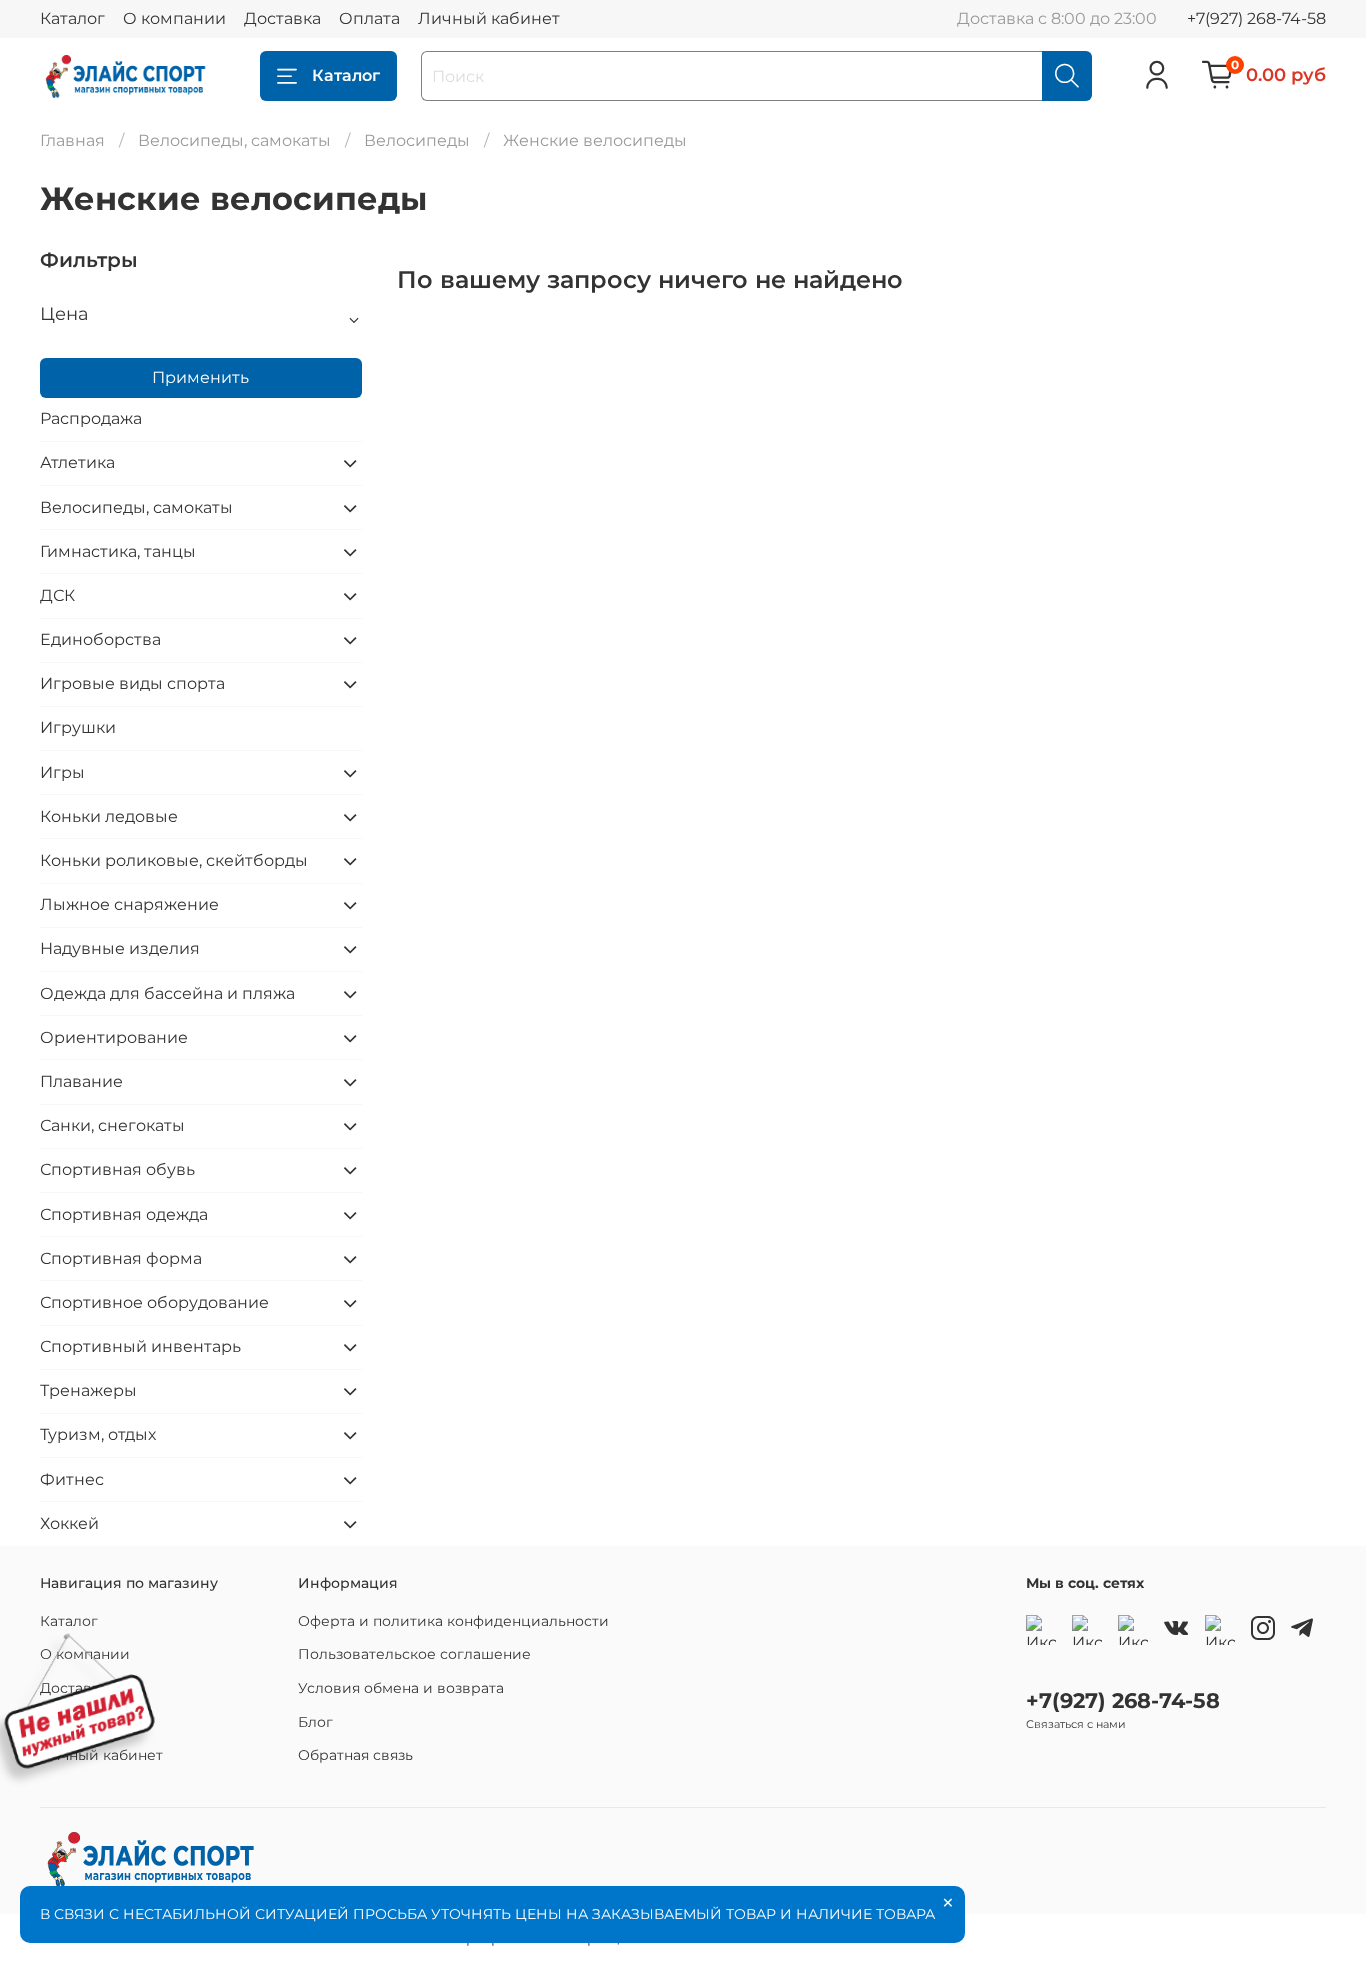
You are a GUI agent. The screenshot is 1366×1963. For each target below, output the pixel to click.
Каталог (72, 18)
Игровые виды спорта (132, 683)
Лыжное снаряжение (129, 904)
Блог (315, 1722)
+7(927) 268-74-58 (1256, 18)
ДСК (57, 595)
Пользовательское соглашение (414, 1654)
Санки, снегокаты (112, 1125)
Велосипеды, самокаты (234, 140)
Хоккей (69, 1523)
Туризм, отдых (98, 1434)
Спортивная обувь (117, 1169)
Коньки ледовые (109, 816)
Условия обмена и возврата (401, 1688)
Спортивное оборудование (154, 1302)
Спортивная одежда (124, 1214)
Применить (200, 377)
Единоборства (100, 639)
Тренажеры (88, 1390)
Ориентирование (114, 1037)
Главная (72, 140)
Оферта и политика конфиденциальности (453, 1621)
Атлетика (77, 462)
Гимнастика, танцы (118, 551)
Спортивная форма (121, 1258)
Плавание (81, 1081)
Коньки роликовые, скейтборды (174, 860)
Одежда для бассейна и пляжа (167, 993)
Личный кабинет (489, 18)
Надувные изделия (120, 948)
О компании (174, 18)
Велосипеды (417, 140)
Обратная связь (355, 1755)
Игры (62, 772)
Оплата (369, 18)
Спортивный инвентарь (140, 1346)
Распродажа (91, 418)
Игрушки (78, 727)
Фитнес (72, 1479)
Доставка (282, 18)
